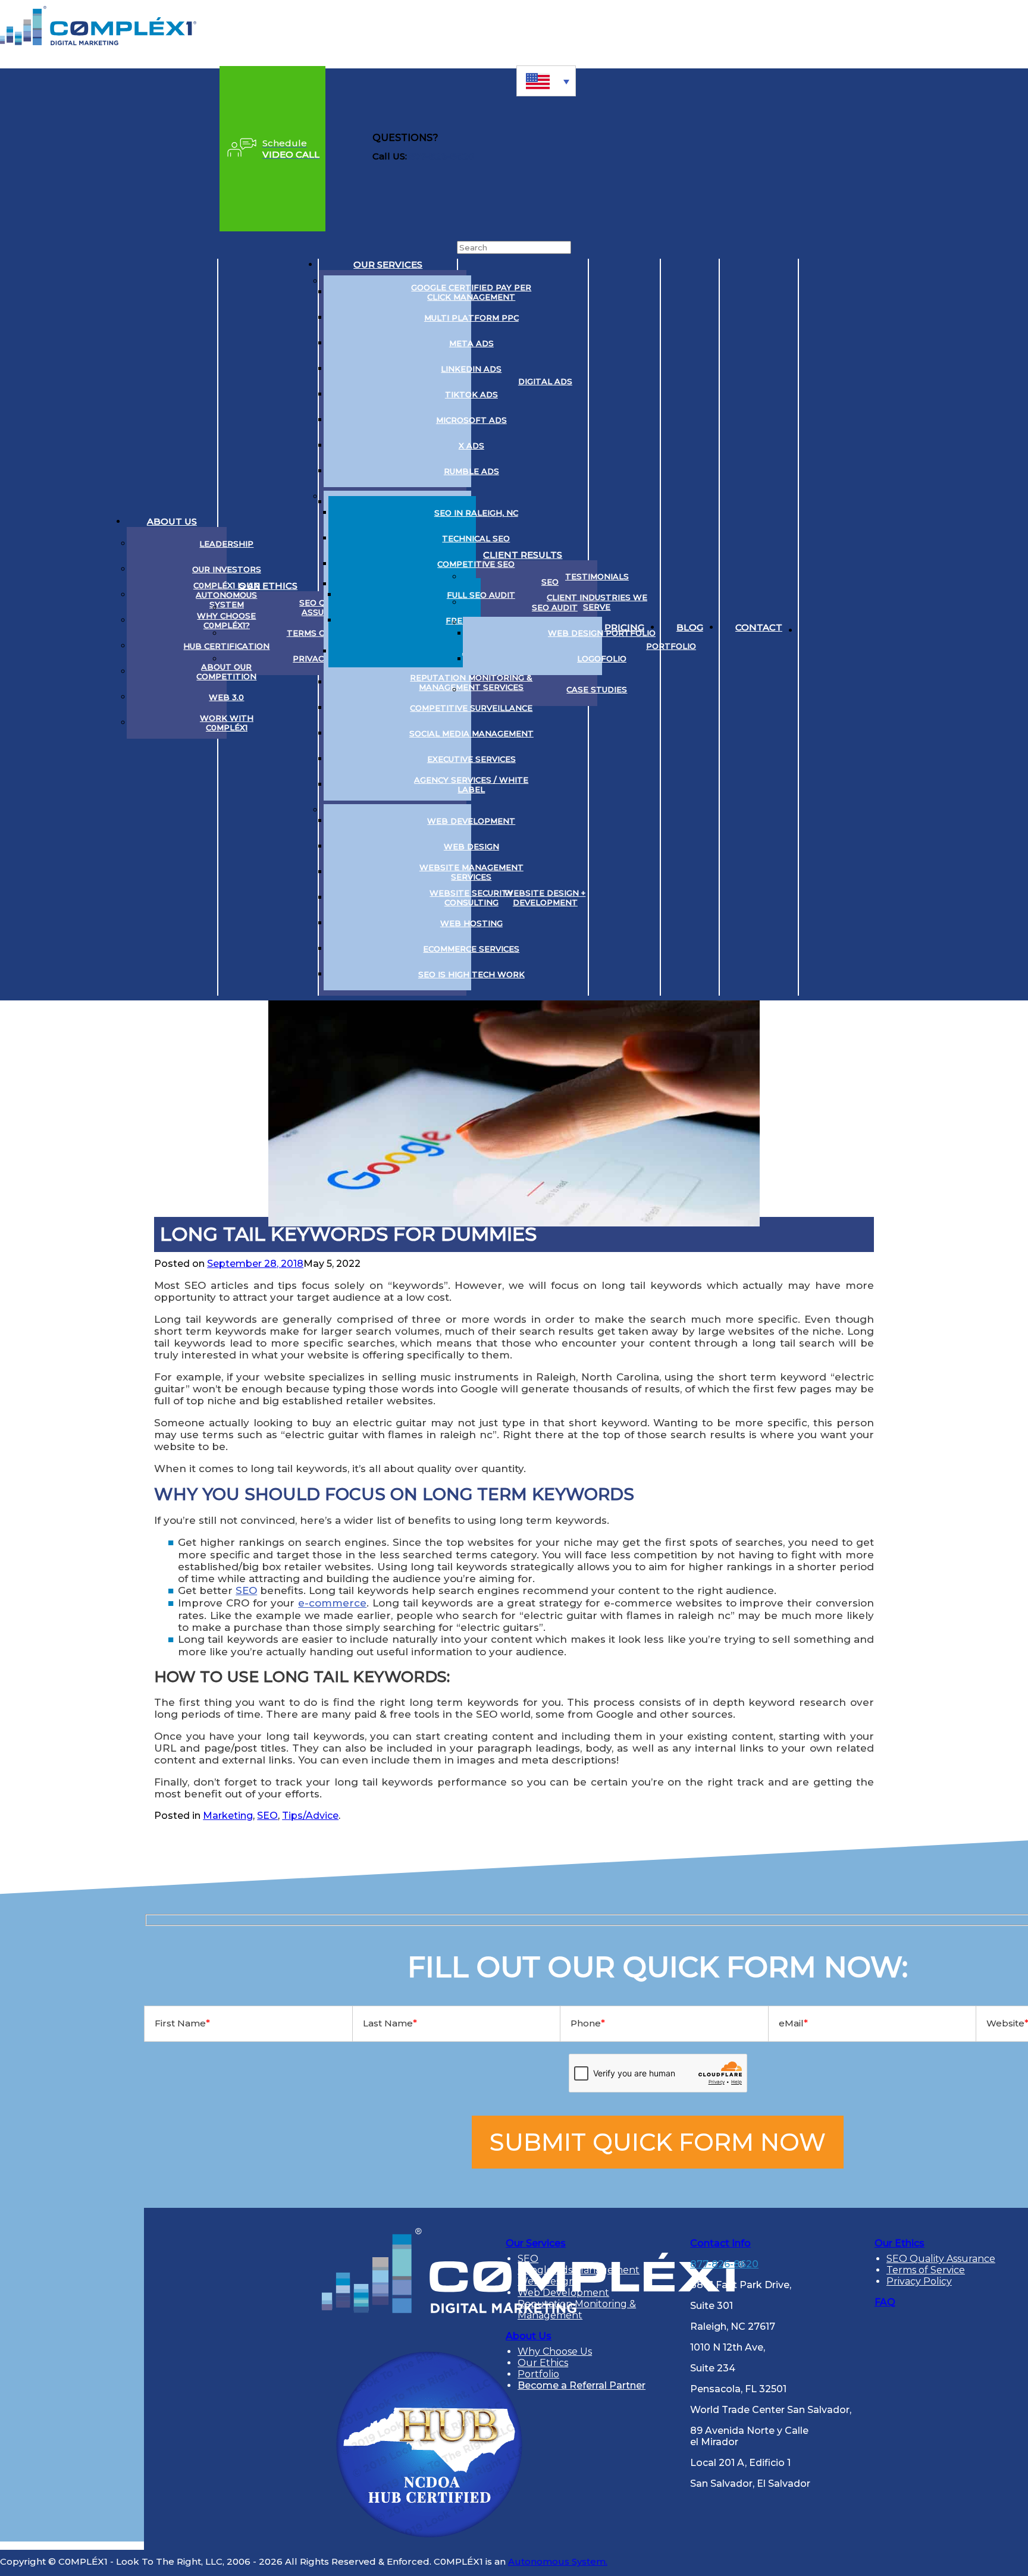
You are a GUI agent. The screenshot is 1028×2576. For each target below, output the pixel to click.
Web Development (471, 821)
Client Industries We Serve (597, 602)
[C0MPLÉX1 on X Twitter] (847, 627)
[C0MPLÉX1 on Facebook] (907, 627)
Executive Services (471, 759)
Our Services (388, 264)
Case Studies (597, 689)
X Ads (471, 445)
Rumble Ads (471, 471)
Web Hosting (471, 923)
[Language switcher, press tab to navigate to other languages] (546, 81)
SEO (246, 1590)
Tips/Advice (310, 1816)
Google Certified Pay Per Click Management (471, 292)
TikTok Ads (471, 394)
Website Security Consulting (471, 898)
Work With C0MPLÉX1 (227, 723)
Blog (690, 627)
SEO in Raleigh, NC (476, 513)
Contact (759, 627)
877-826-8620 (442, 156)
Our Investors (227, 569)
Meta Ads (471, 343)
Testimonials (597, 576)
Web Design (471, 846)
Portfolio (671, 646)
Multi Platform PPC (471, 318)
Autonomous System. (558, 2561)
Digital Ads (545, 381)
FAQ (885, 2302)
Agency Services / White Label (471, 785)
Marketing (228, 1816)
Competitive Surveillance (471, 708)
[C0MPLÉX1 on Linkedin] (817, 627)
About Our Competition (226, 672)
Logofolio (602, 658)
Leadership (226, 544)
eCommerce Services (471, 949)
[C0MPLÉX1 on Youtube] (877, 627)
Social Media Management (471, 733)
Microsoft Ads (471, 420)
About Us (172, 521)
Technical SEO (476, 538)
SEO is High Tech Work (471, 974)
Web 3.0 (226, 697)
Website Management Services (471, 872)
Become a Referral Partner (582, 2385)
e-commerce (332, 1603)
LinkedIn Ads (471, 369)
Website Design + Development (545, 898)
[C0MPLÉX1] (98, 42)
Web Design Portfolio (602, 633)
